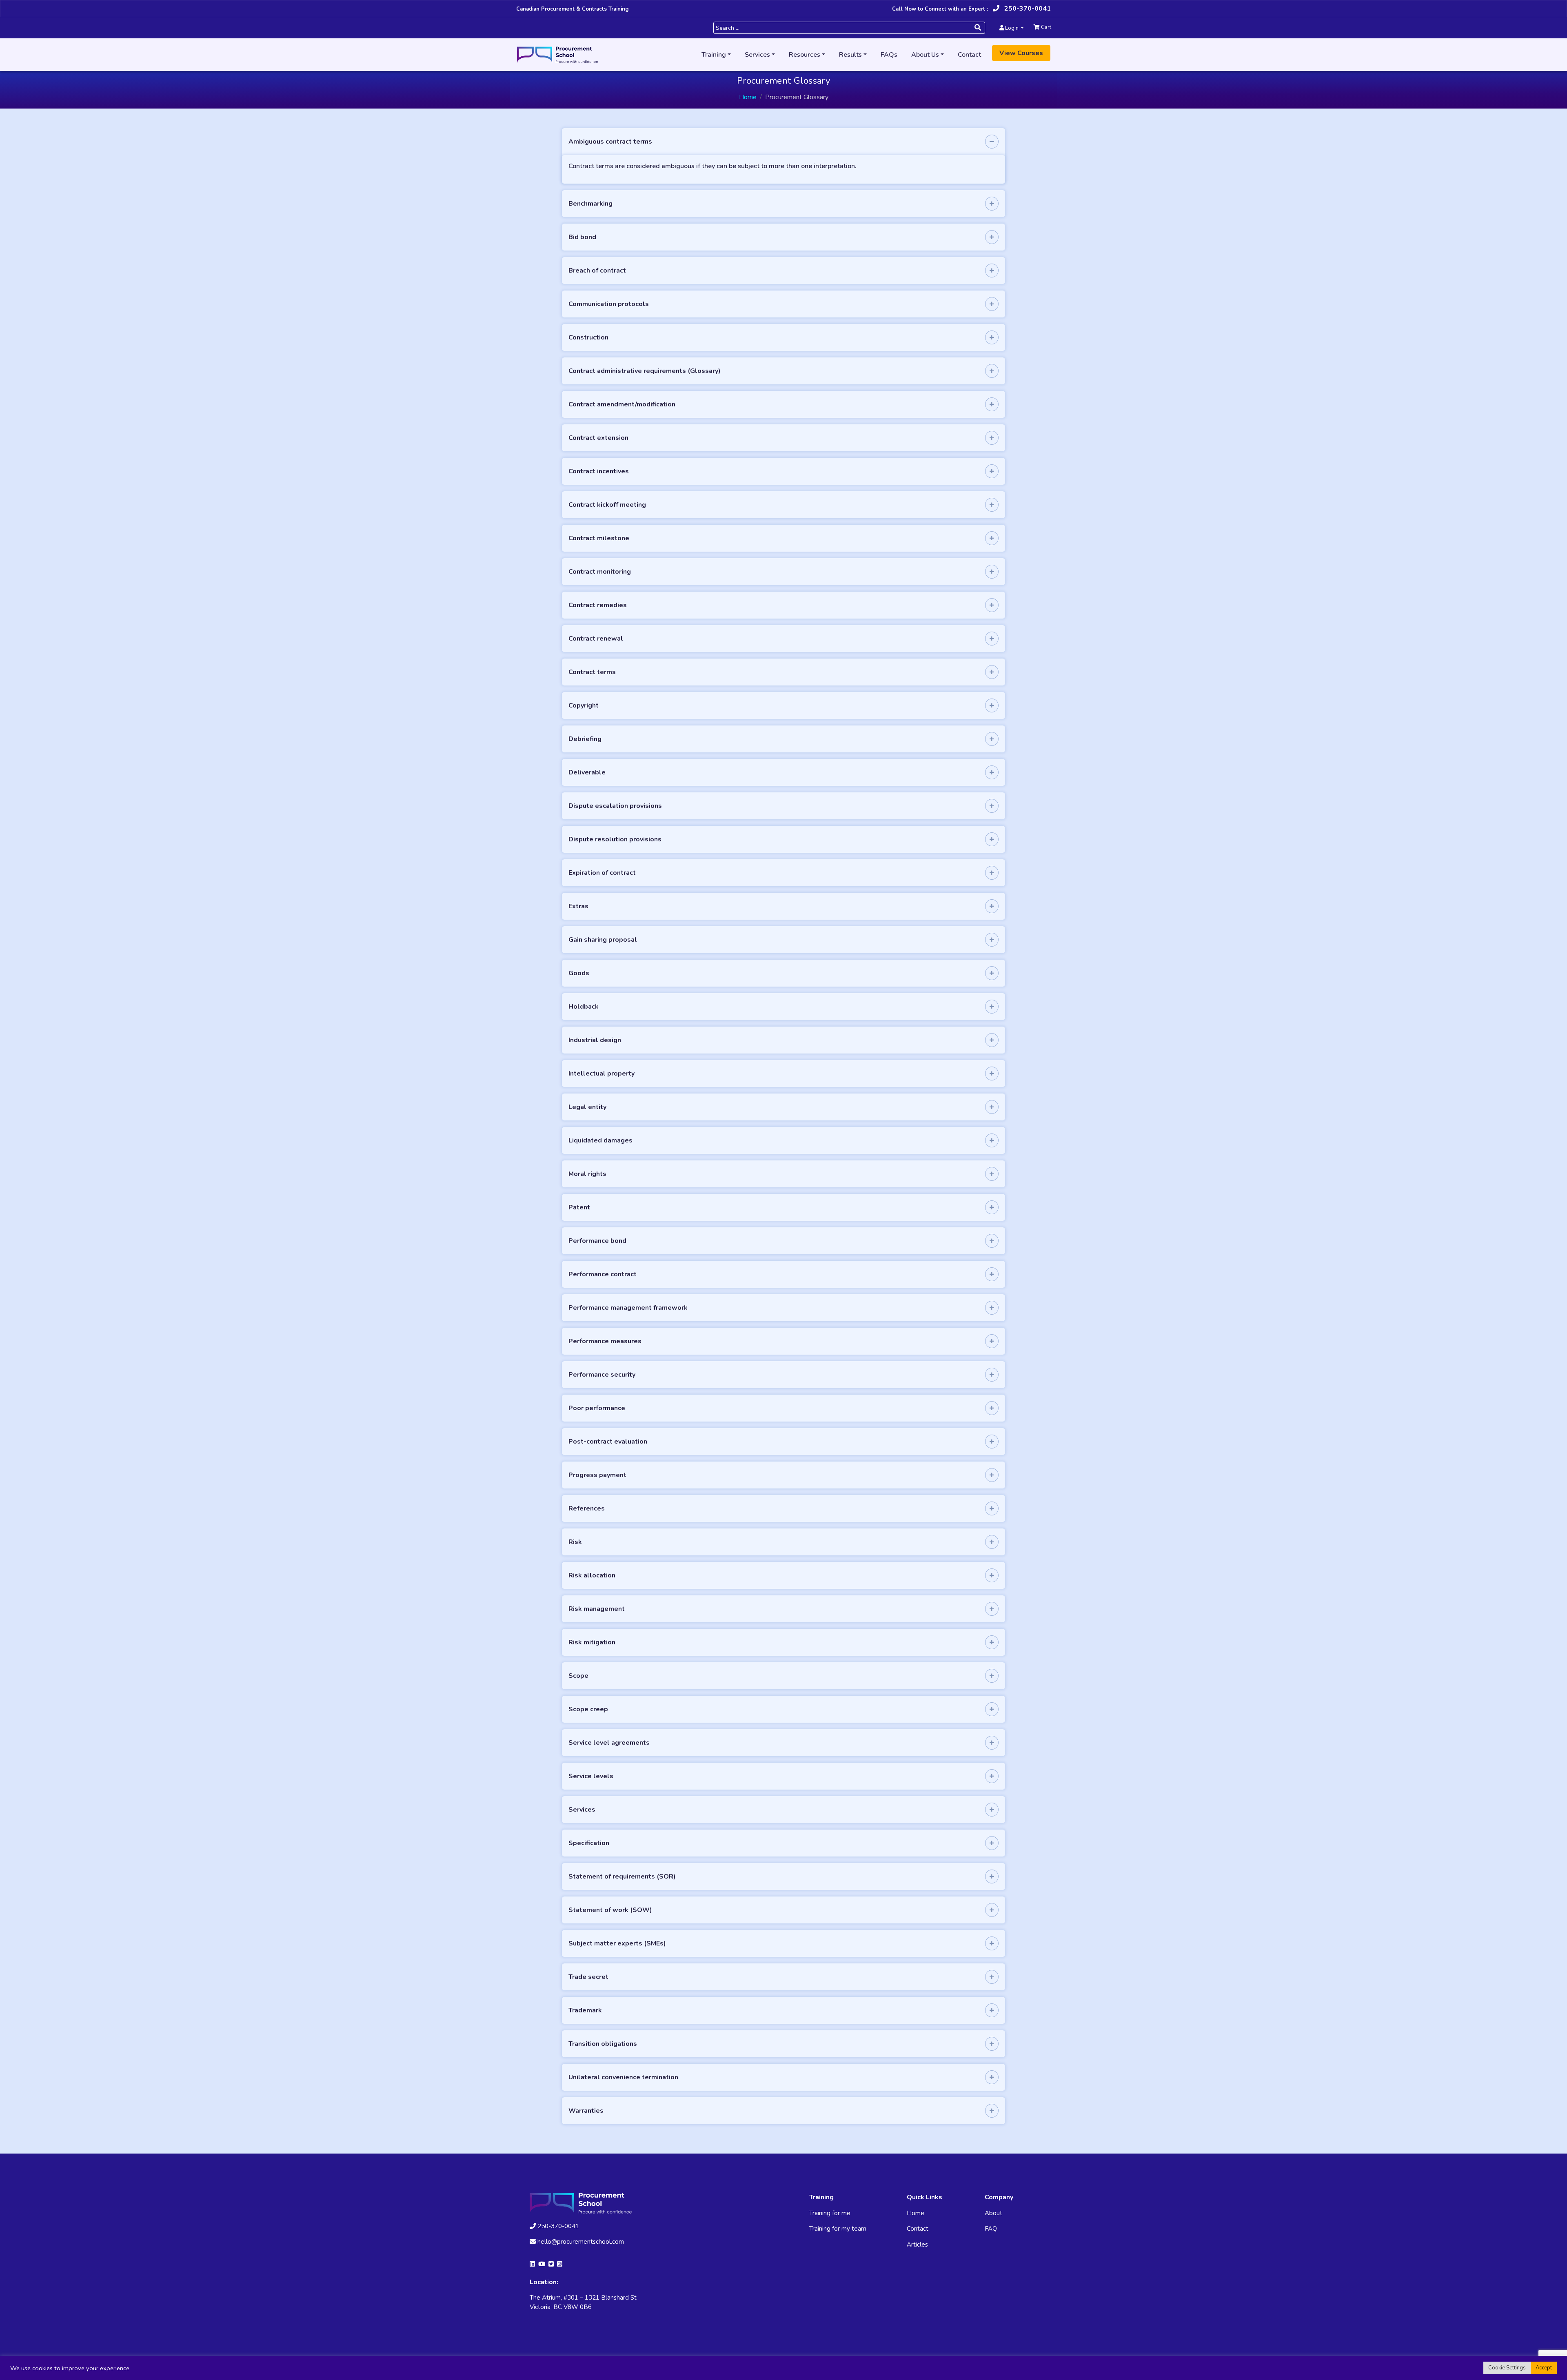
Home (748, 97)
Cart (1045, 27)
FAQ (991, 2229)
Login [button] (1012, 28)
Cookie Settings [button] (1507, 2368)
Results (850, 55)
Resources (805, 55)
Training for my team (838, 2229)
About (993, 2213)
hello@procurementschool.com (581, 2242)
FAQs (889, 55)
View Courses (1021, 53)
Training (714, 55)
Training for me (830, 2213)
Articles (917, 2245)
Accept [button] (1544, 2368)
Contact (969, 55)
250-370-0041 (1027, 9)
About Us (925, 55)
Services (757, 55)
